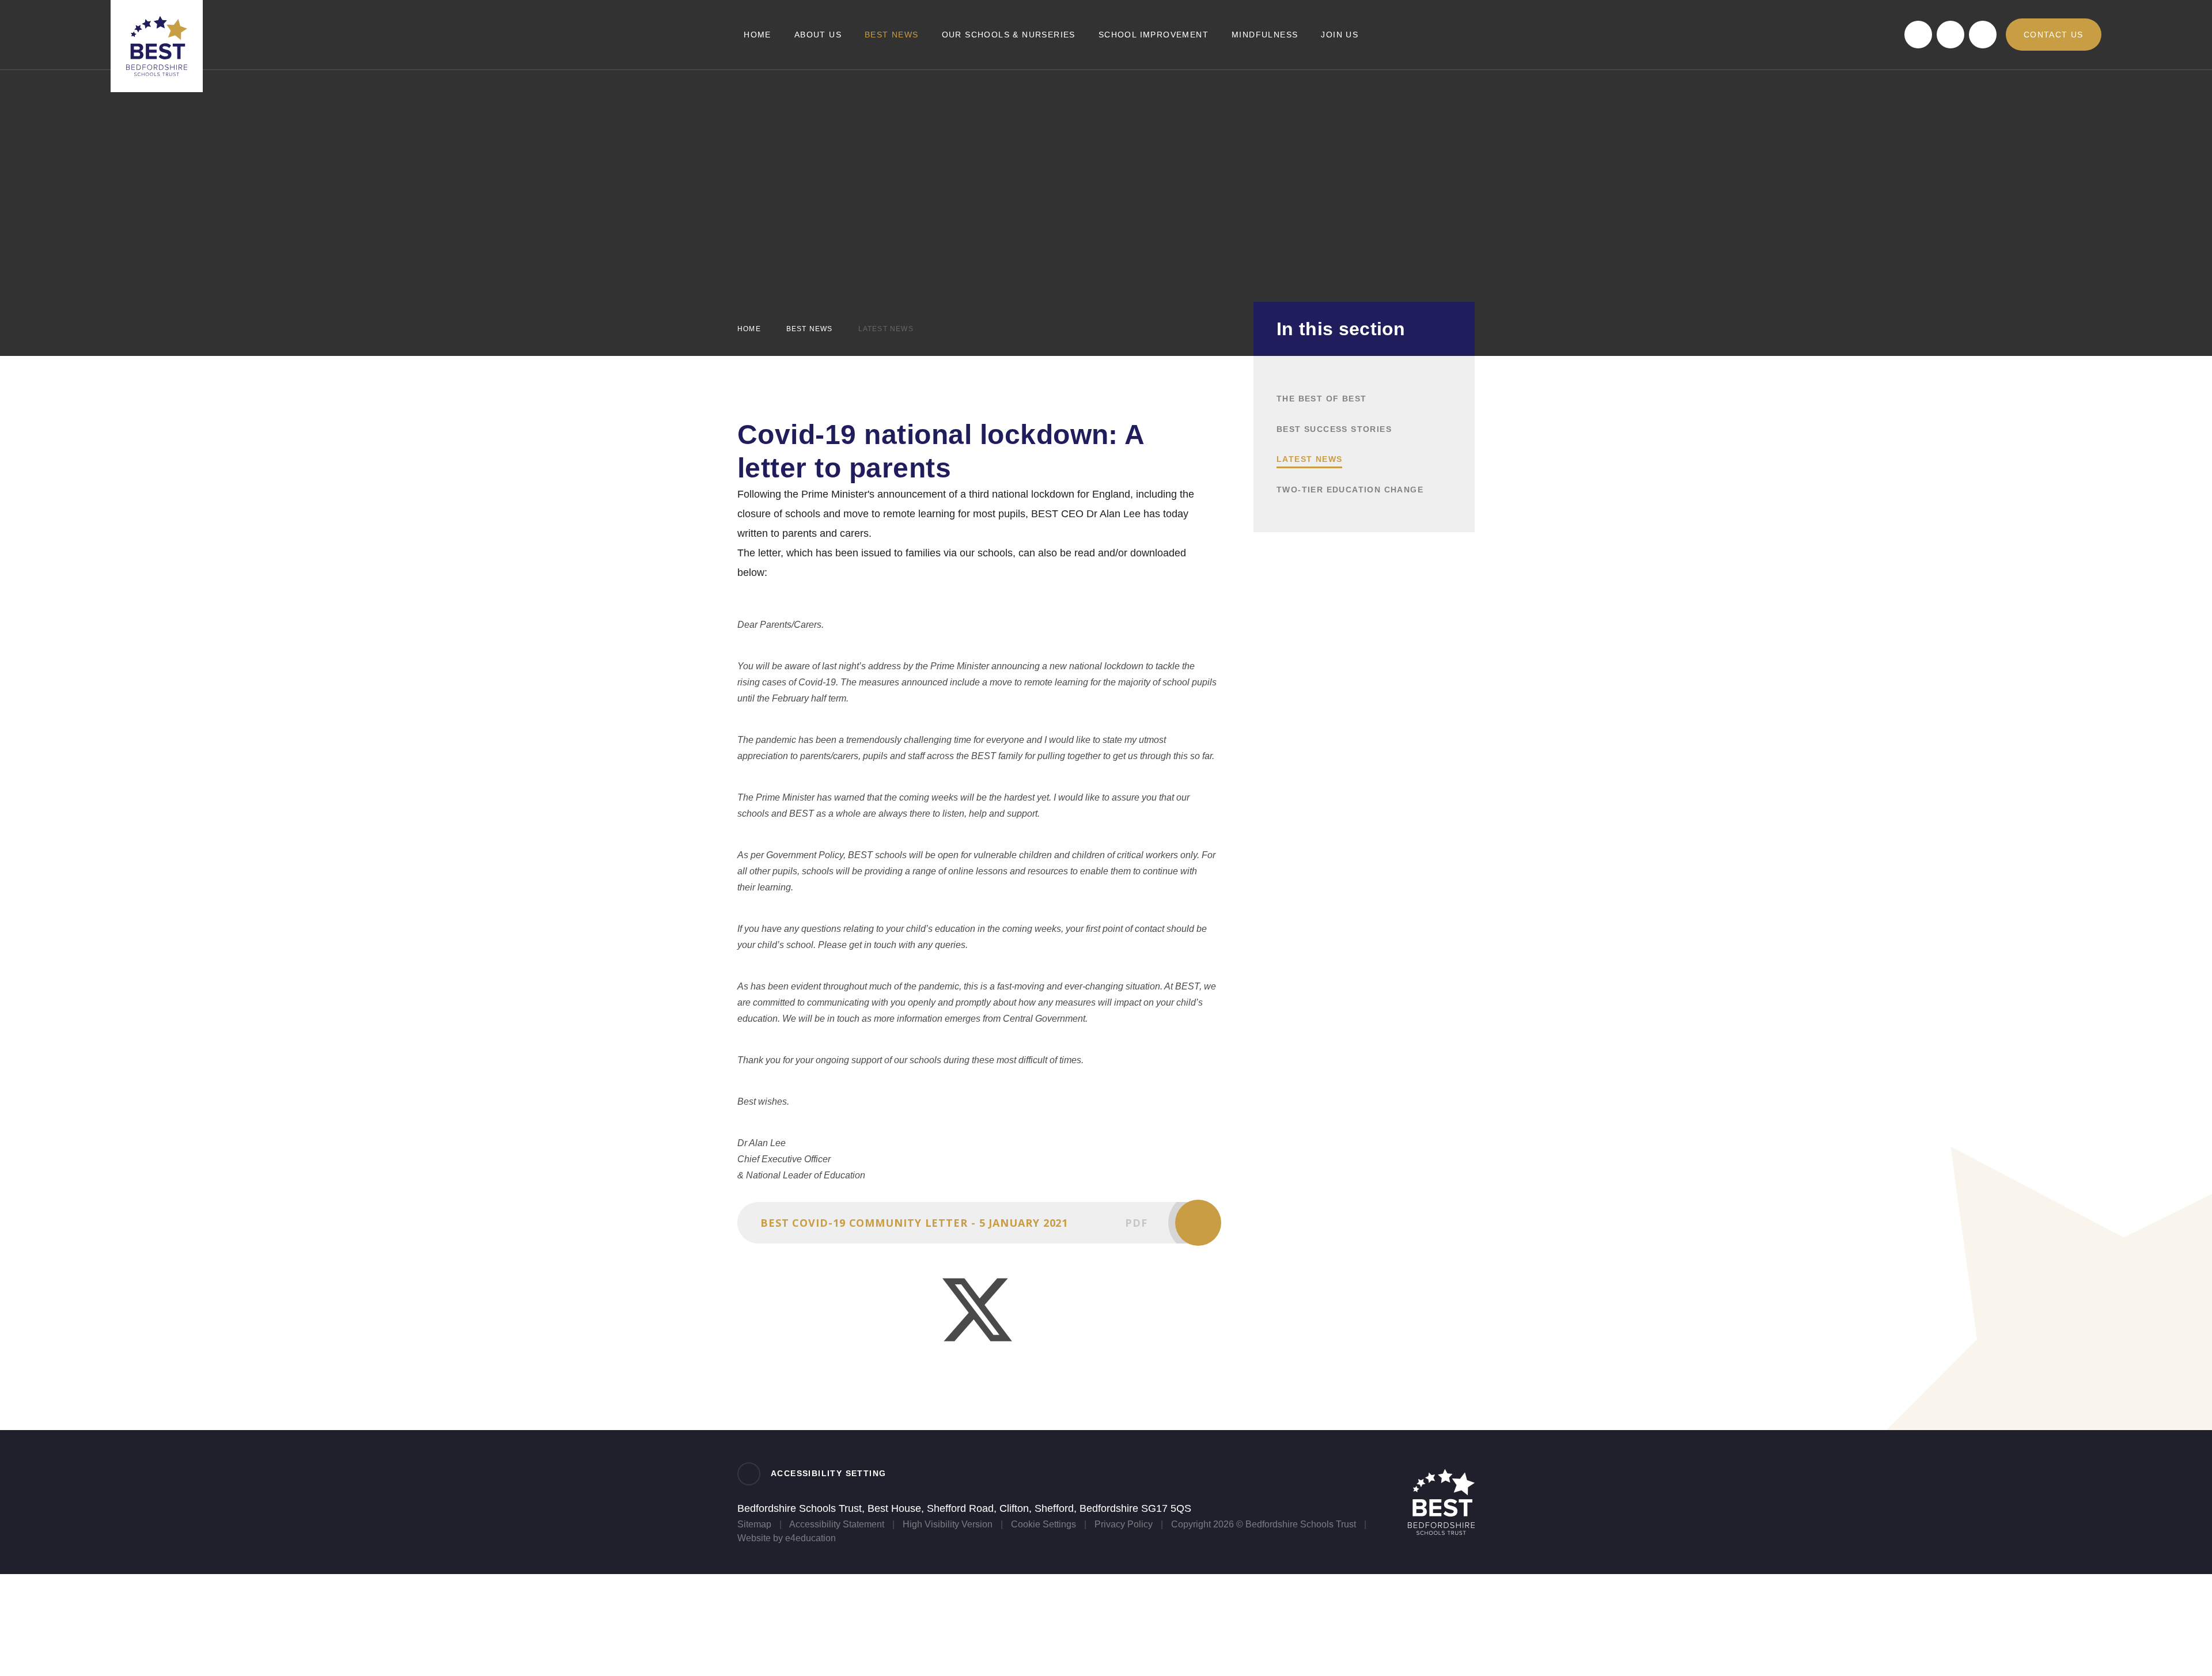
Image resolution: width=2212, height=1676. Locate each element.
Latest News (886, 329)
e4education (810, 1538)
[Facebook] (1918, 35)
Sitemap (754, 1524)
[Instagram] (1983, 35)
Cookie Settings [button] (1043, 1524)
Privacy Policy (1124, 1524)
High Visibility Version (948, 1524)
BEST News (810, 329)
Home (749, 329)
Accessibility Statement (837, 1524)
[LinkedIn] (1950, 35)
